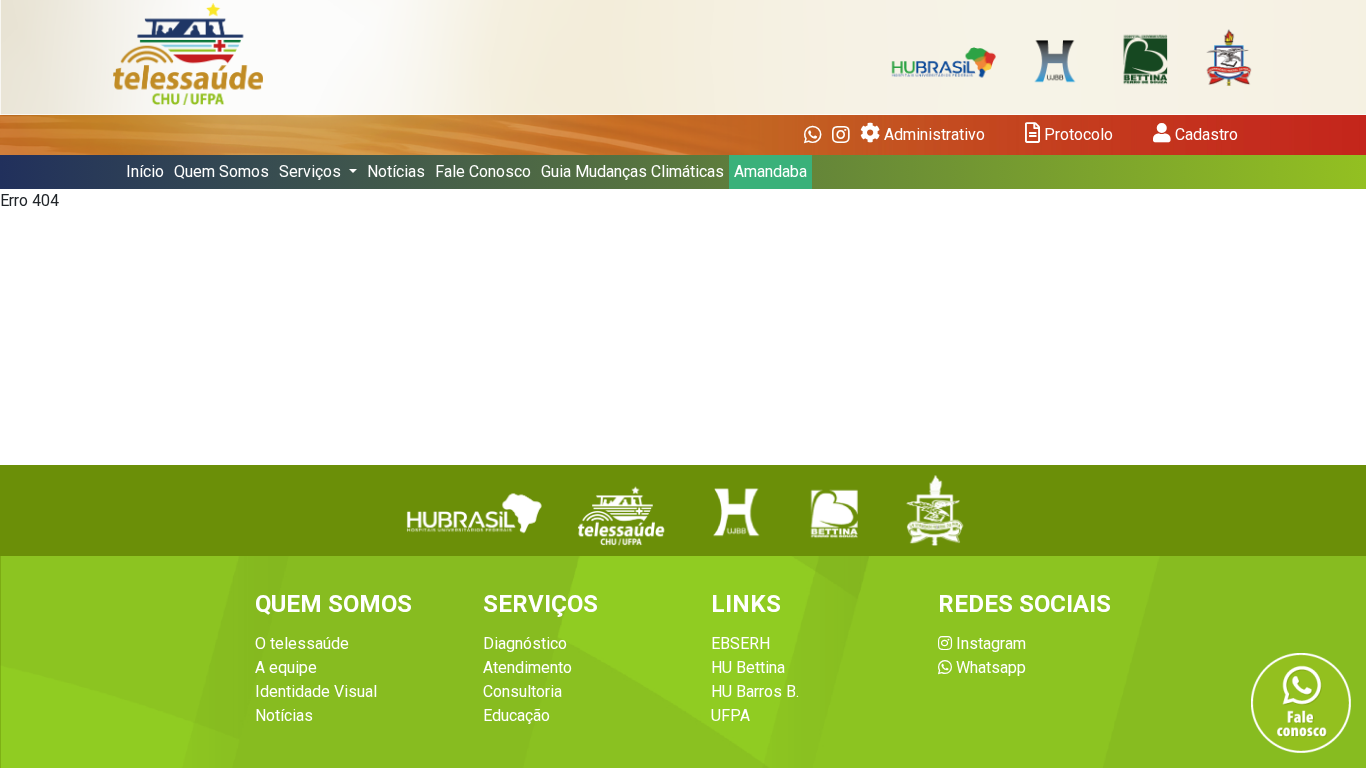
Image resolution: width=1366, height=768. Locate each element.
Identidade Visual (316, 691)
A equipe (286, 667)
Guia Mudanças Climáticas (632, 171)
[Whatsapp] (813, 135)
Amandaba (770, 171)
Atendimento (527, 667)
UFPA (730, 715)
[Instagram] (841, 135)
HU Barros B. (755, 691)
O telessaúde (302, 643)
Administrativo (932, 134)
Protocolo (1076, 134)
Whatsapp (989, 667)
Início (145, 171)
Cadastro (1204, 134)
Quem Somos (221, 171)
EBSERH (740, 643)
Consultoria (522, 691)
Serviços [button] (312, 171)
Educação (516, 715)
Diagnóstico (525, 643)
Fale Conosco (483, 171)
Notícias (396, 171)
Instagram (989, 643)
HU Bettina (748, 667)
